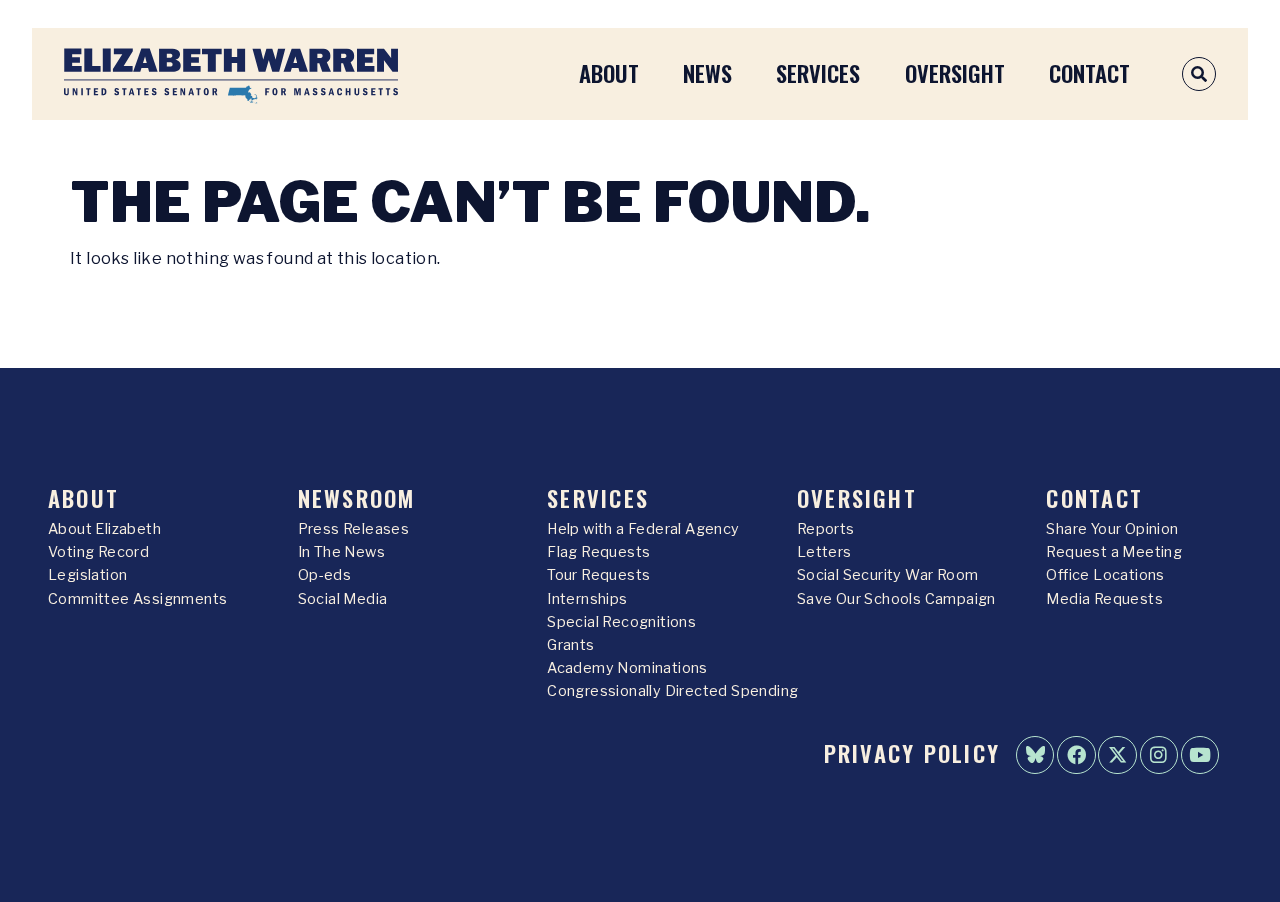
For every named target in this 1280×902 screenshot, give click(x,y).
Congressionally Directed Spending (672, 691)
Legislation (87, 575)
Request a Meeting (1114, 552)
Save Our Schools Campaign (896, 599)
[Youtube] (1200, 755)
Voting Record (98, 552)
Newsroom (357, 497)
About (609, 72)
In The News (341, 552)
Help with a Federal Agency (643, 529)
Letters (824, 552)
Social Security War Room (888, 575)
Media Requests (1104, 599)
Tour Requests (598, 575)
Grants (570, 645)
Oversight (955, 72)
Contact (1089, 72)
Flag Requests (598, 552)
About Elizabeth (104, 529)
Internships (587, 599)
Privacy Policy (912, 752)
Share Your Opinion (1112, 529)
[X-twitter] (1117, 755)
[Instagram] (1159, 755)
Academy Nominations (627, 668)
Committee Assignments (137, 599)
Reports (826, 529)
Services (818, 72)
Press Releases (354, 529)
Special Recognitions (621, 622)
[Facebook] (1076, 755)
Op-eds (324, 575)
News (707, 72)
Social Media (343, 599)
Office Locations (1105, 575)
